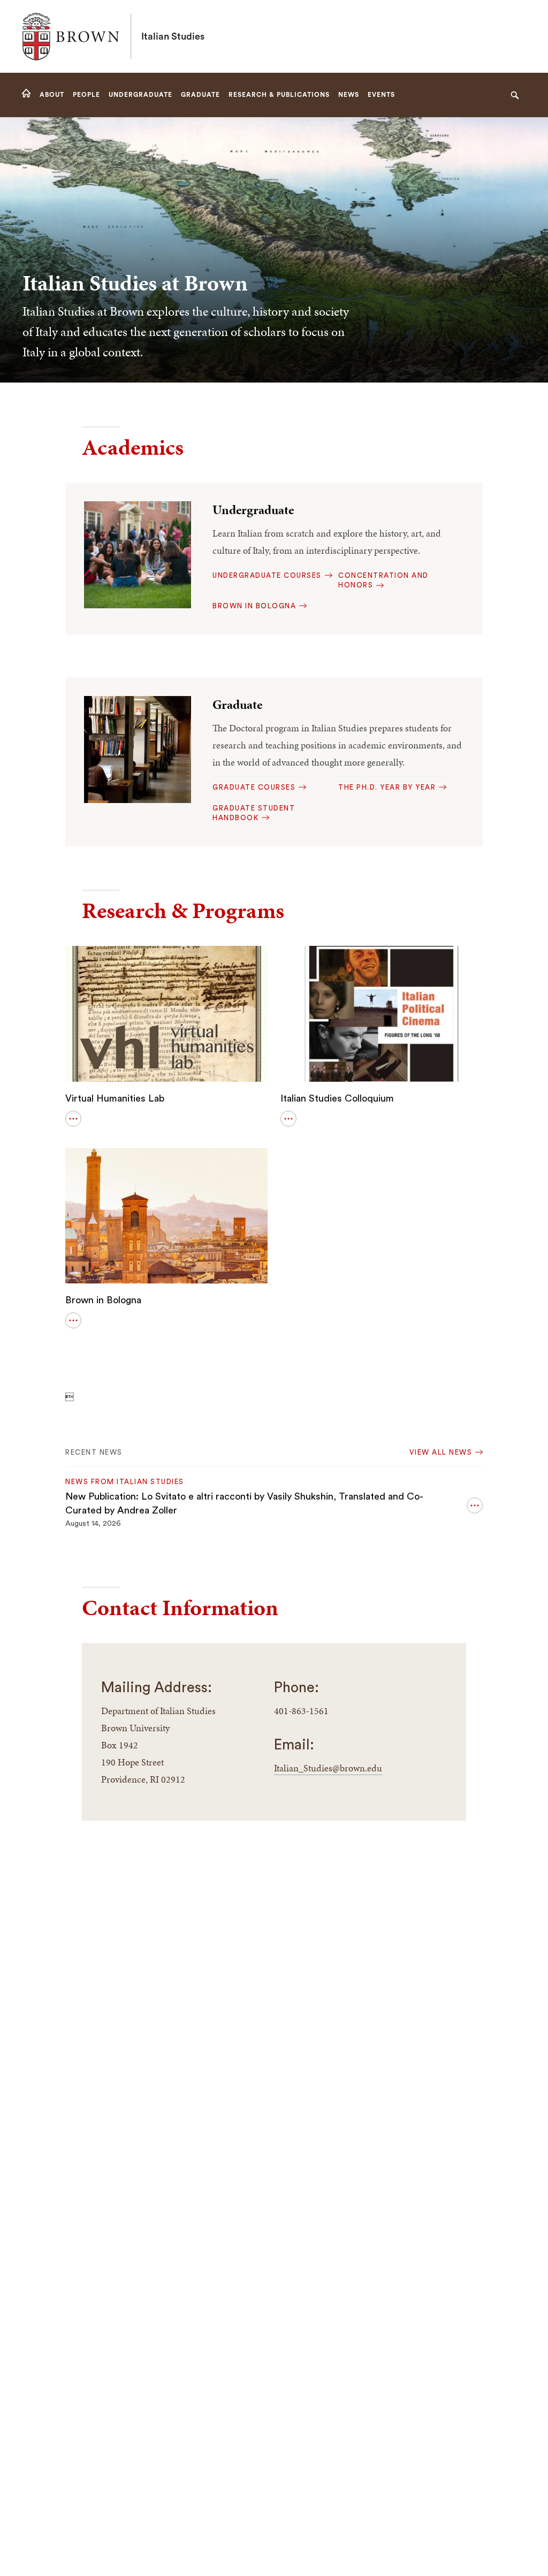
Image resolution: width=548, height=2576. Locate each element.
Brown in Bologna (103, 1300)
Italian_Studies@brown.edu (328, 1768)
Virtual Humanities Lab (115, 1098)
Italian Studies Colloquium (337, 1098)
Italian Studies (173, 36)
